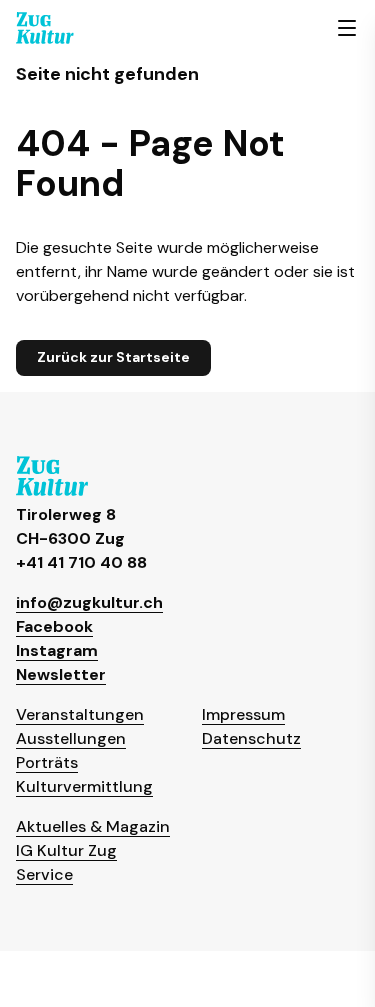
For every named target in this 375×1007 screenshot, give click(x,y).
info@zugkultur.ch (89, 602)
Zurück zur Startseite (113, 357)
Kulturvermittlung (84, 786)
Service (44, 874)
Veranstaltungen (80, 714)
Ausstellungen (71, 738)
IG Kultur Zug (66, 850)
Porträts (47, 762)
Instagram (57, 650)
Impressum (243, 714)
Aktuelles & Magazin (93, 826)
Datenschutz (251, 738)
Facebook (54, 626)
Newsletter (61, 674)
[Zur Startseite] (45, 28)
